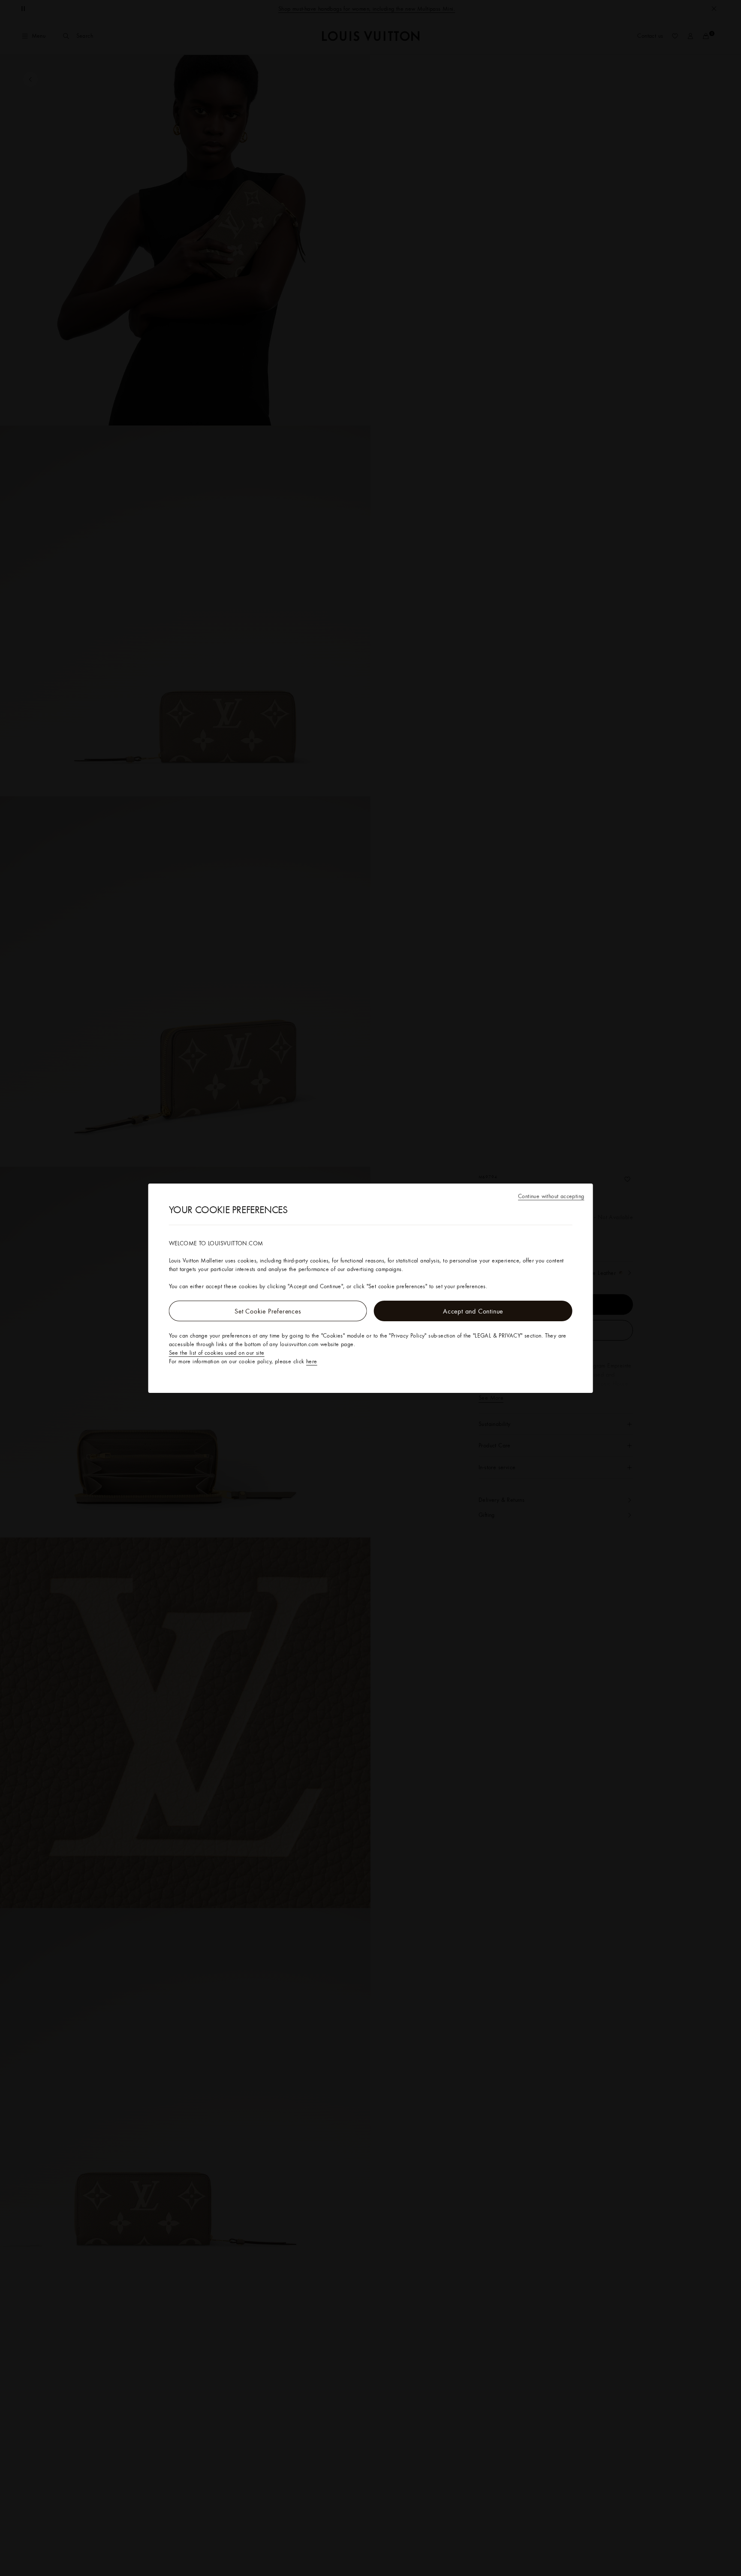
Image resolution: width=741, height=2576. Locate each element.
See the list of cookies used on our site (217, 1353)
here (312, 1361)
